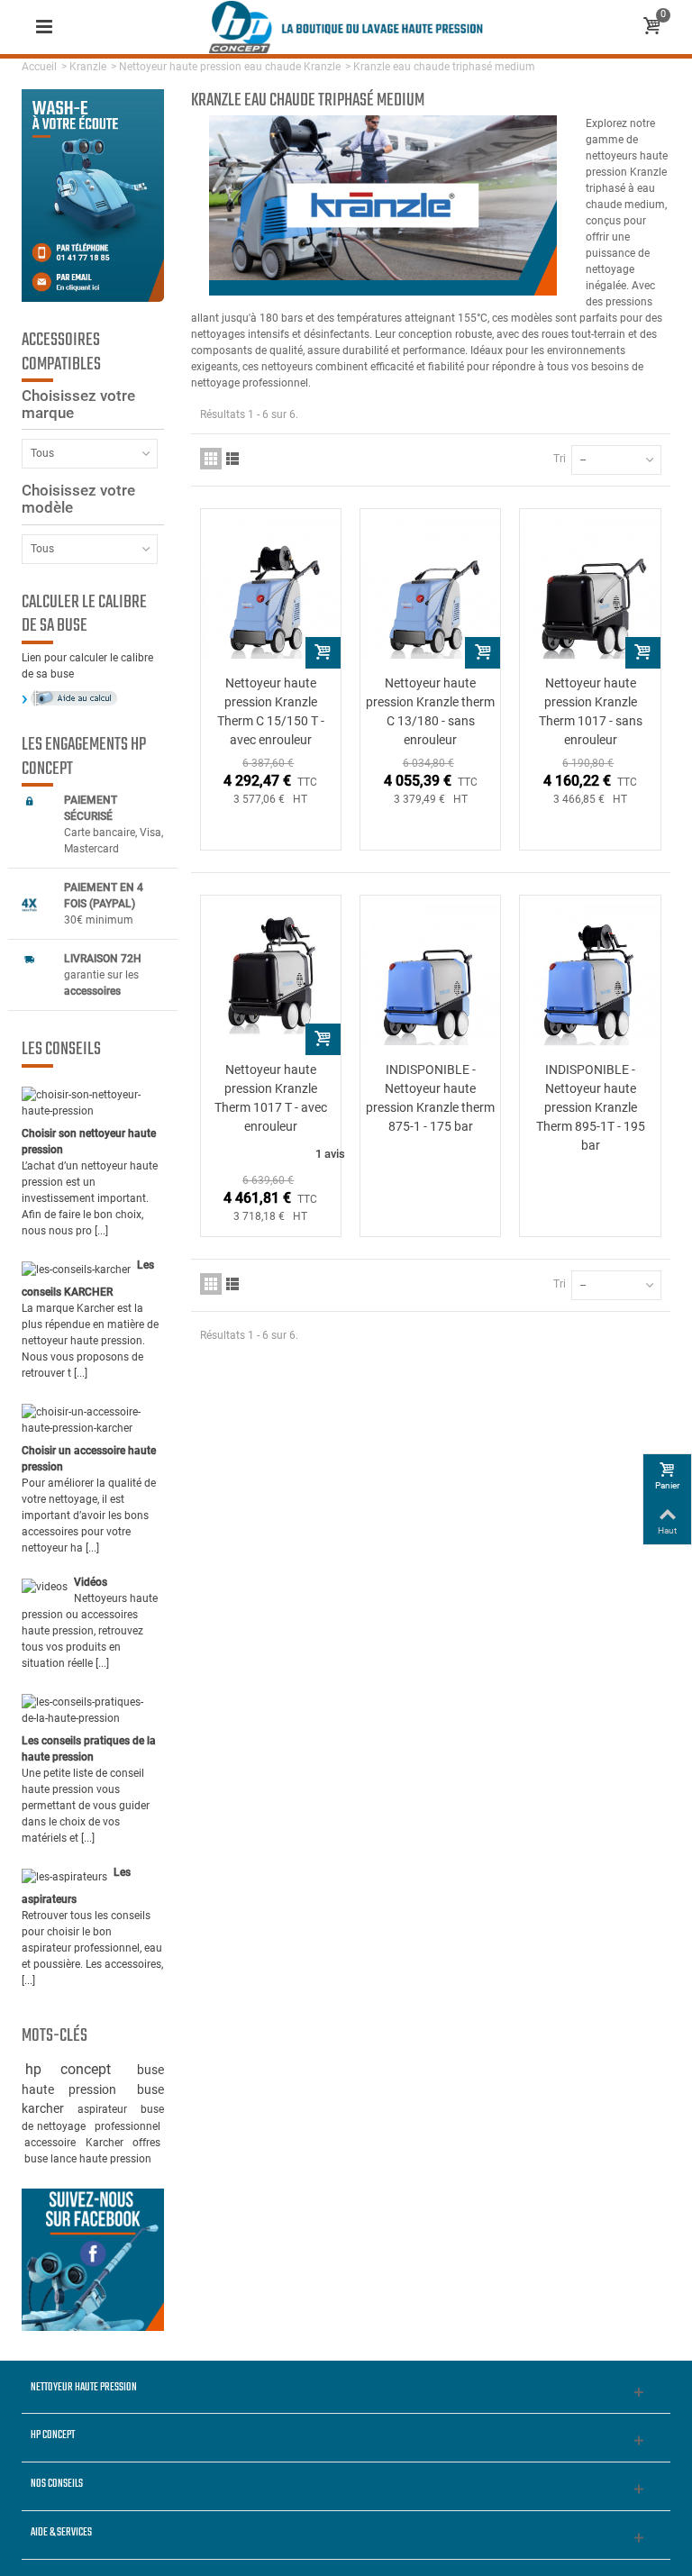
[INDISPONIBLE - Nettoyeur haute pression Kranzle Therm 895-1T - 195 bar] (590, 975)
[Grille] (211, 459)
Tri (560, 459)
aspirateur (106, 2109)
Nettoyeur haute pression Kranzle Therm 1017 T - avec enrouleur (271, 1098)
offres (146, 2143)
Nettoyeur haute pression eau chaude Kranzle (230, 67)
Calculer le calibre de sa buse (84, 615)
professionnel (127, 2126)
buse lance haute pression (88, 2159)
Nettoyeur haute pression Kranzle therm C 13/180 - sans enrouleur (430, 711)
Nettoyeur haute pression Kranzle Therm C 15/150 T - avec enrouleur (271, 711)
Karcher (106, 2143)
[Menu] (44, 27)
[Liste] (232, 459)
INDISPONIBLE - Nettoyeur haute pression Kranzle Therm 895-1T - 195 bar (591, 1107)
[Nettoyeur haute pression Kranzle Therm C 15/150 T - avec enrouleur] (271, 589)
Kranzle (88, 67)
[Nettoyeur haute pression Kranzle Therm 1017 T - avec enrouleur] (271, 975)
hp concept (78, 2069)
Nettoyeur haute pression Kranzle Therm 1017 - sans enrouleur (591, 711)
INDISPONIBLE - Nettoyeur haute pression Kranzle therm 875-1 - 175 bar (430, 1098)
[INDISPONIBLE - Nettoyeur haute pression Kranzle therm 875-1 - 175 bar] (430, 975)
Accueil (39, 67)
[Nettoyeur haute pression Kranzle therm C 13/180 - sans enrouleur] (430, 589)
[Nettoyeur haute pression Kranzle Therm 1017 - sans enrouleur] (590, 589)
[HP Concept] (346, 26)
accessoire (52, 2143)
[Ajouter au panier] (323, 653)
